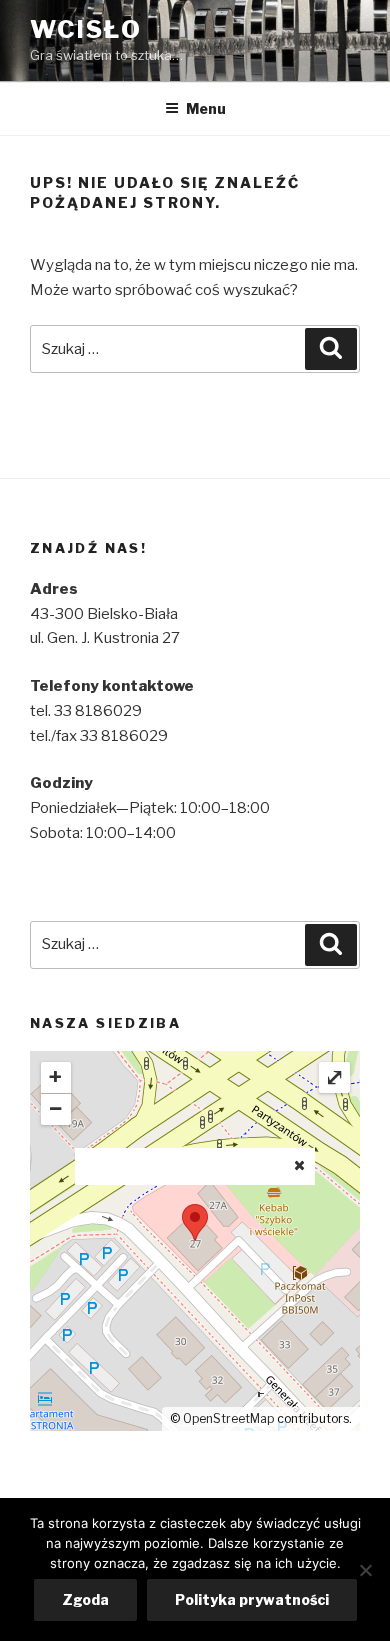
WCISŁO (86, 29)
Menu (206, 108)
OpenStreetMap (228, 1418)
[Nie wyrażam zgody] (365, 1570)
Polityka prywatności (252, 1599)
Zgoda (85, 1599)
